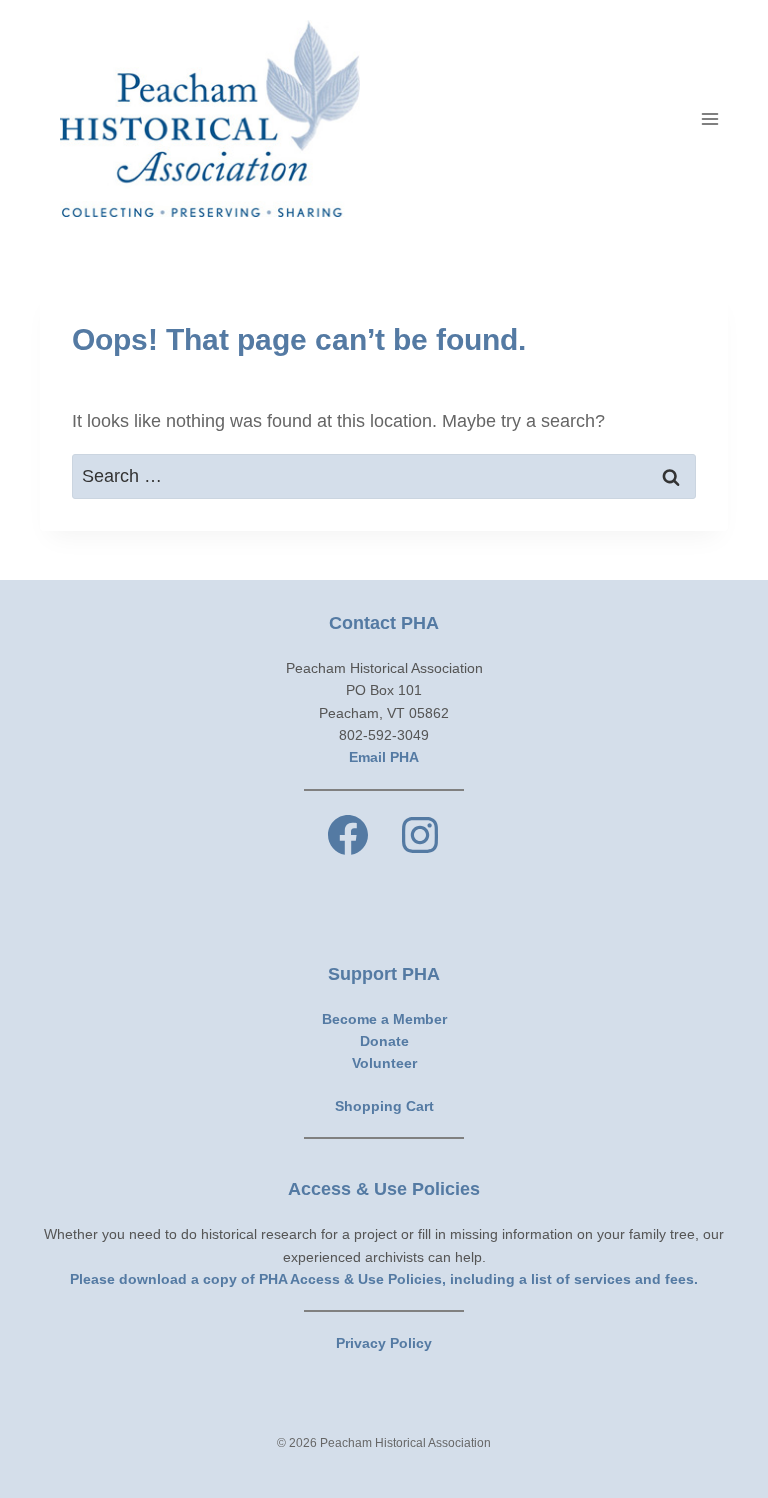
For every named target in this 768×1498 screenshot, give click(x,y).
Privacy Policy (384, 1343)
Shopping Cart (384, 1106)
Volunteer (384, 1063)
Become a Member (384, 1019)
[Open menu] (709, 118)
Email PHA (384, 757)
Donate (384, 1041)
